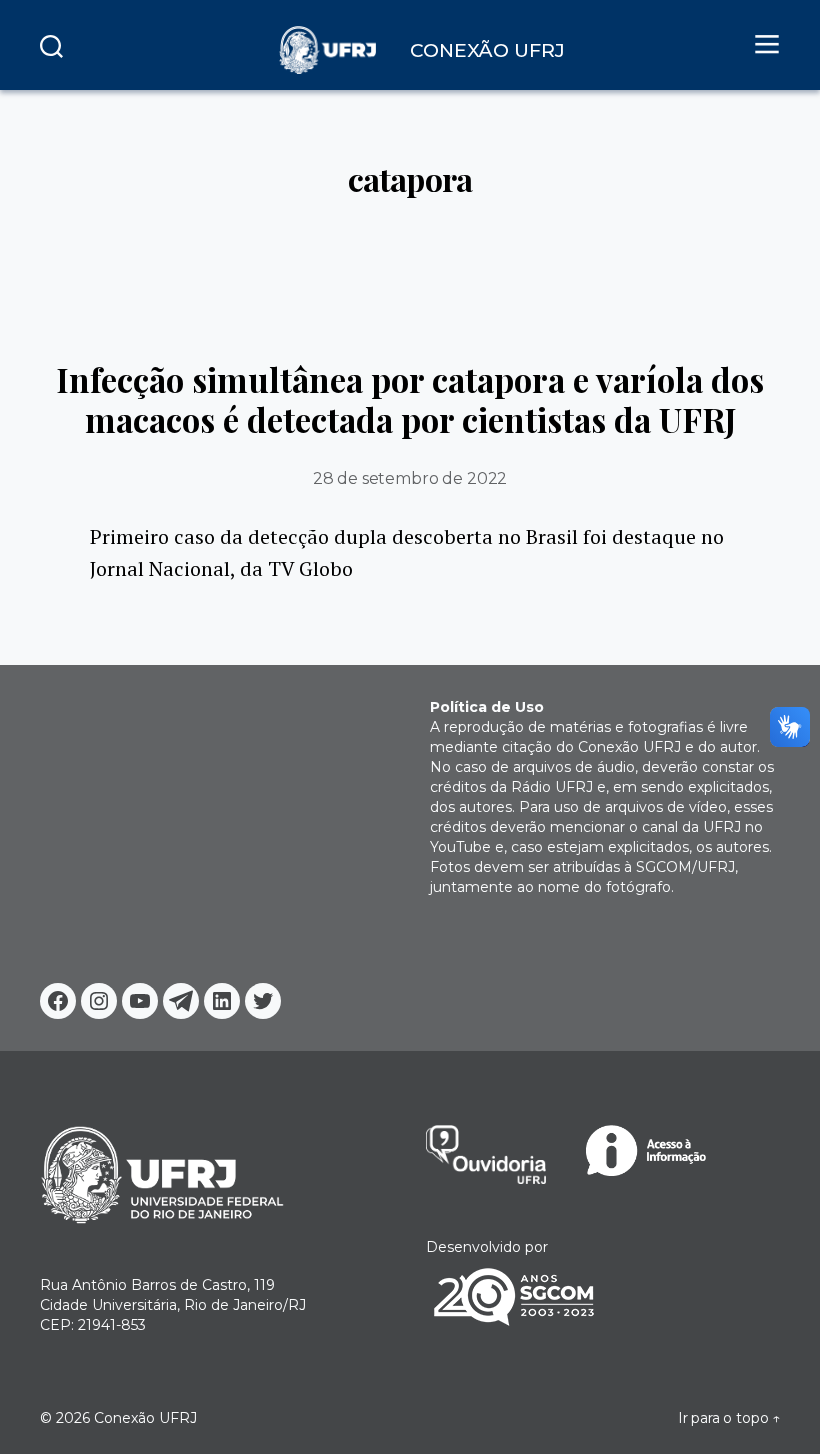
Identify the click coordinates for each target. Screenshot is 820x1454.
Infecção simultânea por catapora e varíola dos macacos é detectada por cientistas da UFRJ (410, 399)
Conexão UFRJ (145, 1418)
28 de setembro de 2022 (410, 478)
